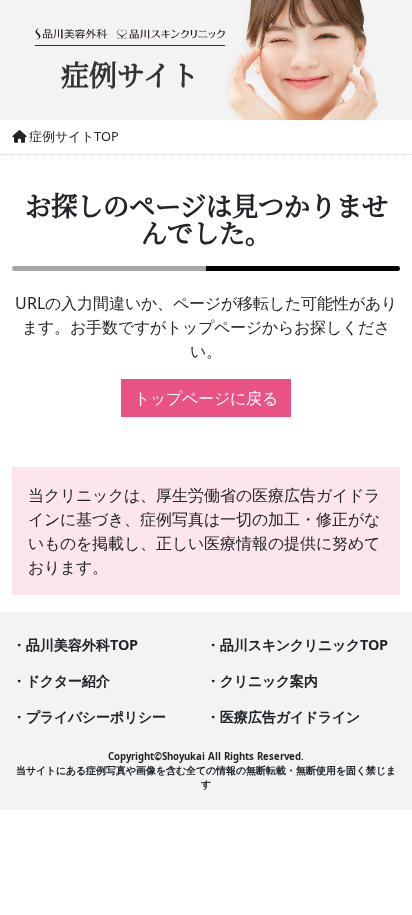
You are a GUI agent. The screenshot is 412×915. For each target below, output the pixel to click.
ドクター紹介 (68, 680)
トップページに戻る (206, 398)
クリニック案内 (269, 680)
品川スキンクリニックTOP (304, 644)
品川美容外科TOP (82, 644)
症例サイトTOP (72, 136)
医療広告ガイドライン (290, 716)
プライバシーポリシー (96, 716)
